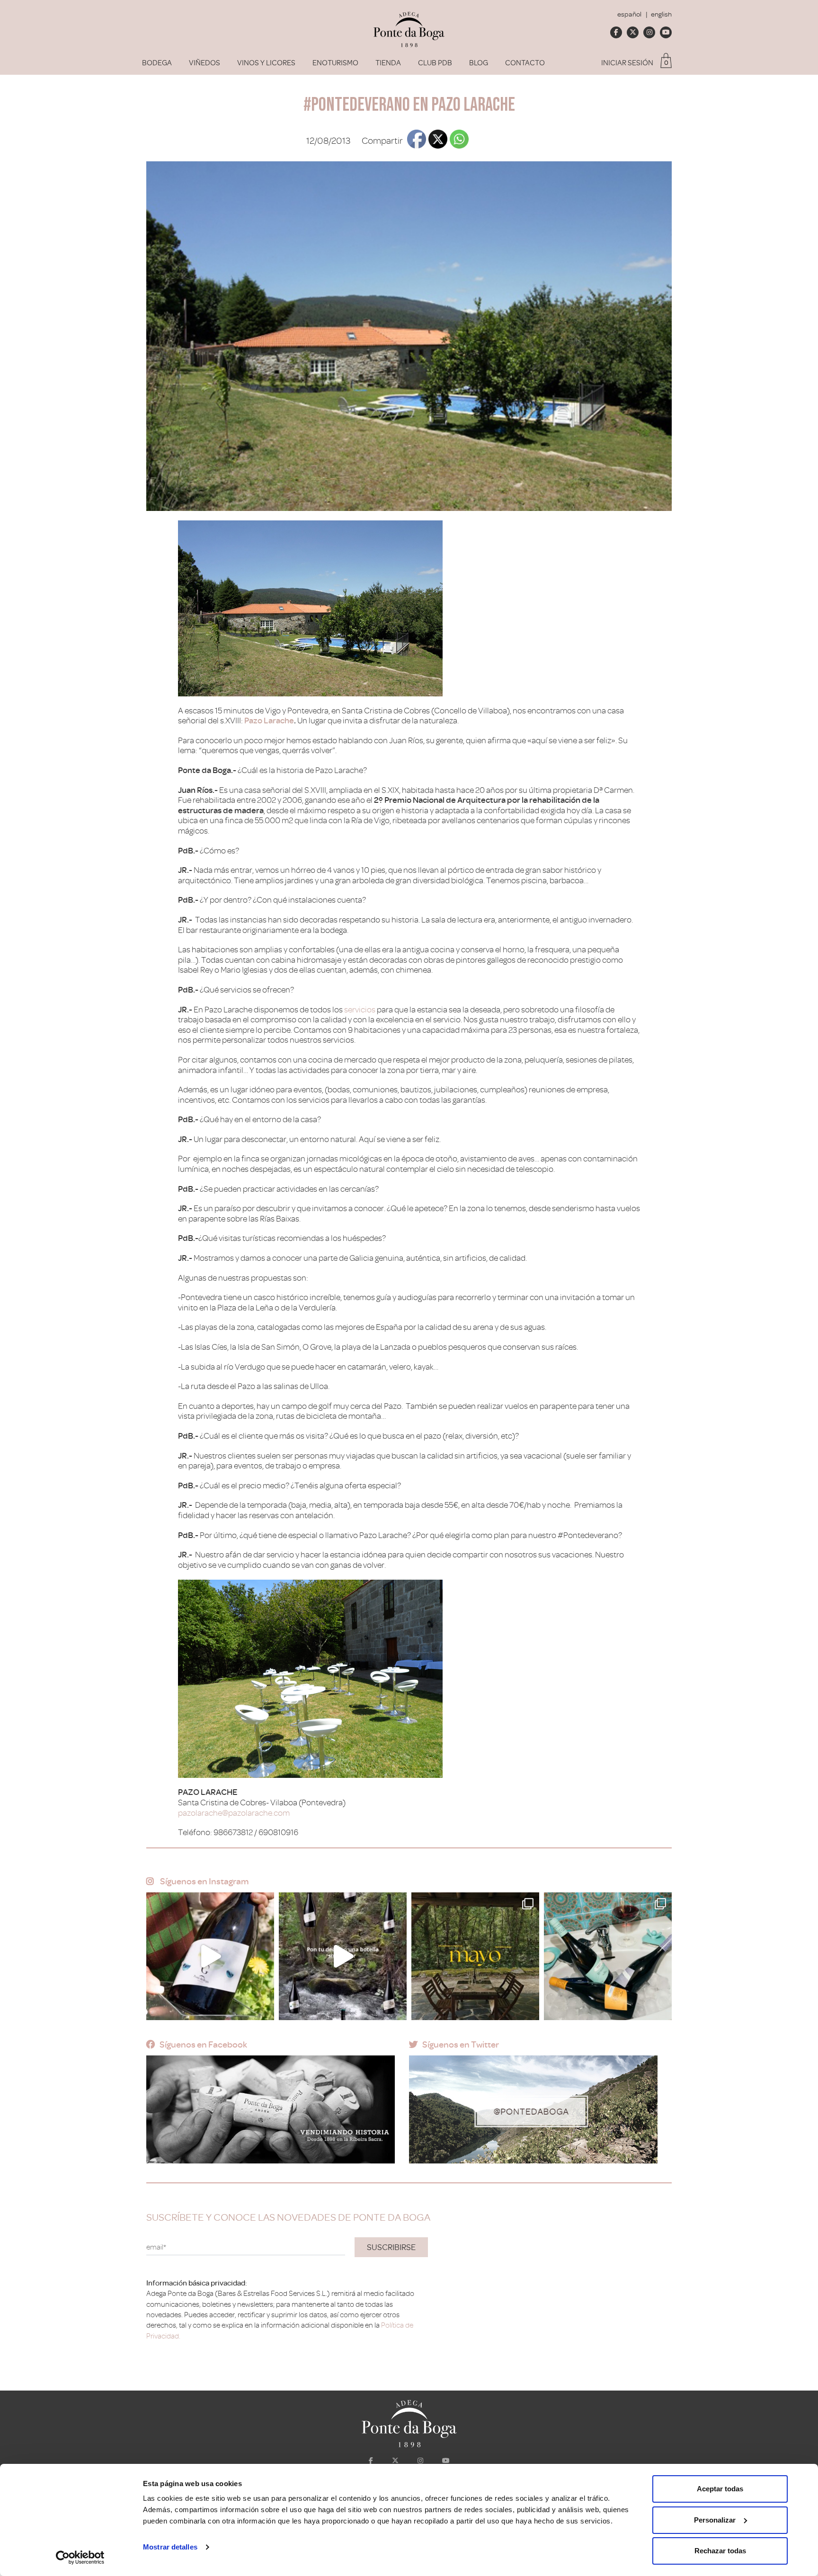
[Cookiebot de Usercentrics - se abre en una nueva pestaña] (80, 2558)
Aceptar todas (720, 2489)
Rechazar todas (720, 2551)
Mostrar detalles (170, 2547)
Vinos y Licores (266, 63)
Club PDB (435, 63)
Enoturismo (335, 63)
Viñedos (204, 63)
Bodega (157, 63)
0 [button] (666, 63)
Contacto (525, 63)
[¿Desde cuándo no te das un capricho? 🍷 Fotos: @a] (608, 1956)
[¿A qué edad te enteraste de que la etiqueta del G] (210, 1956)
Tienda (388, 63)
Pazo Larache (269, 721)
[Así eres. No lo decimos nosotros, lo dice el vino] (343, 1956)
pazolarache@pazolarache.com (234, 1813)
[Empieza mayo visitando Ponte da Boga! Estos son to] (475, 1956)
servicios (360, 1010)
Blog (479, 63)
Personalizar (715, 2520)
